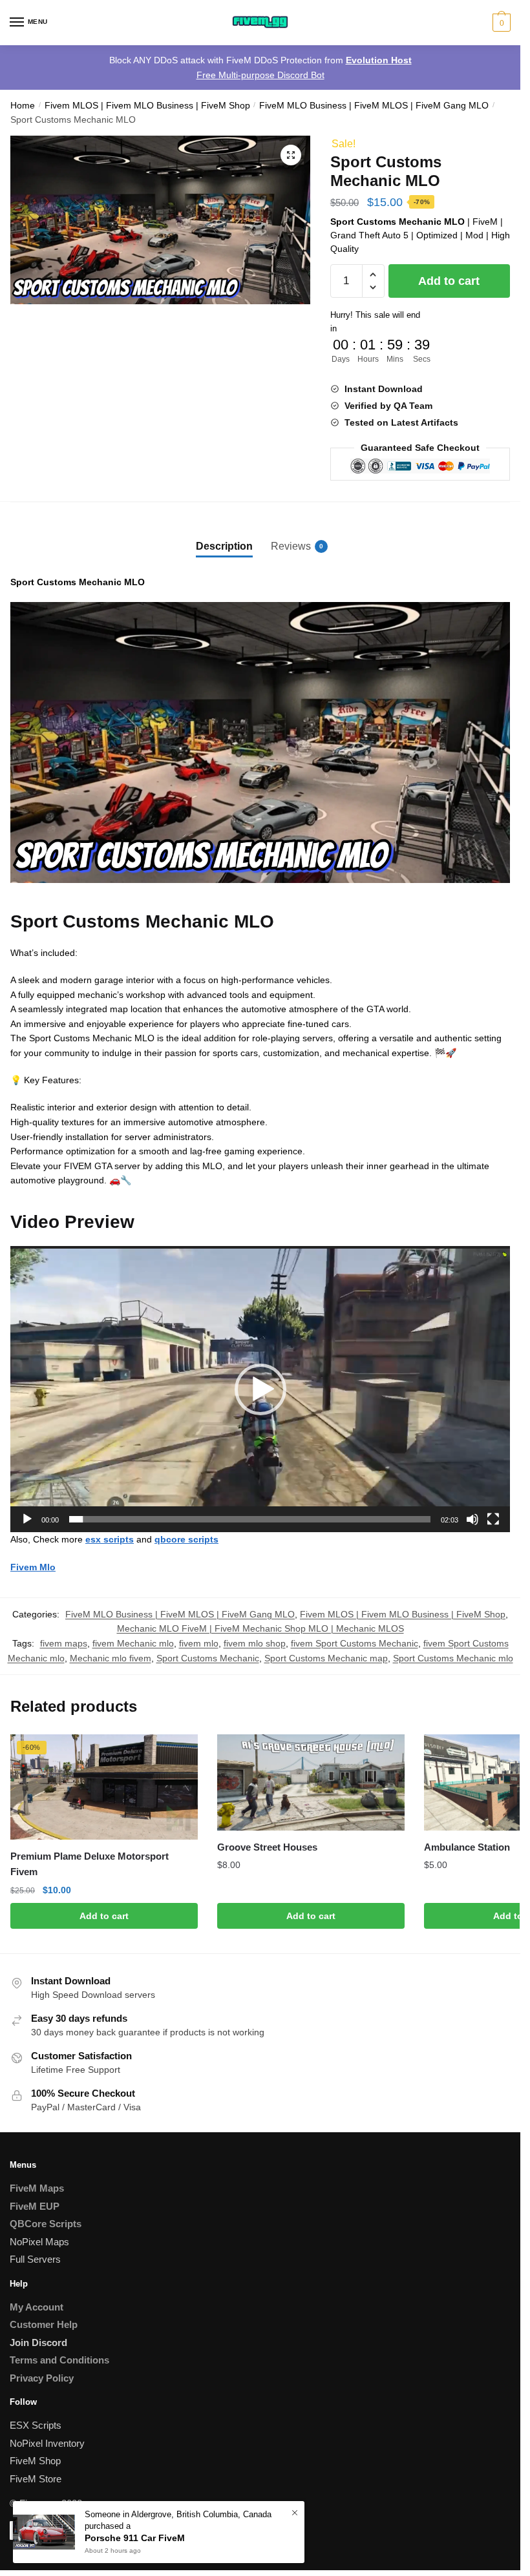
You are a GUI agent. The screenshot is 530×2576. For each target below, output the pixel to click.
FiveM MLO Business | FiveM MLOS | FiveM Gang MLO (374, 106)
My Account (37, 2307)
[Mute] (472, 1519)
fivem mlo (199, 1643)
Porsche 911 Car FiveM (135, 2538)
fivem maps (64, 1643)
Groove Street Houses (267, 1847)
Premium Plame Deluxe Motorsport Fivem (90, 1864)
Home (23, 106)
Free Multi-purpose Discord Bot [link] (260, 75)
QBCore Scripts (46, 2224)
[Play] (27, 1519)
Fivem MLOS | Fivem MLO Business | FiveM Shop (147, 106)
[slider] (250, 1519)
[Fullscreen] (493, 1519)
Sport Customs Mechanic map (326, 1658)
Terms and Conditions (59, 2360)
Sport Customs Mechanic (208, 1658)
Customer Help (44, 2324)
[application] (260, 1389)
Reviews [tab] (291, 546)
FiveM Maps (37, 2188)
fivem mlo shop (255, 1643)
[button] (291, 155)
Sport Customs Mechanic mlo (453, 1658)
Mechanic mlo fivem (111, 1658)
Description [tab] (224, 546)
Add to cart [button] (104, 1916)
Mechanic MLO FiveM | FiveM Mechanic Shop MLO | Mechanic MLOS (260, 1628)
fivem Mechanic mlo (133, 1643)
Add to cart (449, 281)
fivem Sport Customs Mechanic (355, 1643)
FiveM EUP (35, 2206)
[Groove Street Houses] (311, 1782)
